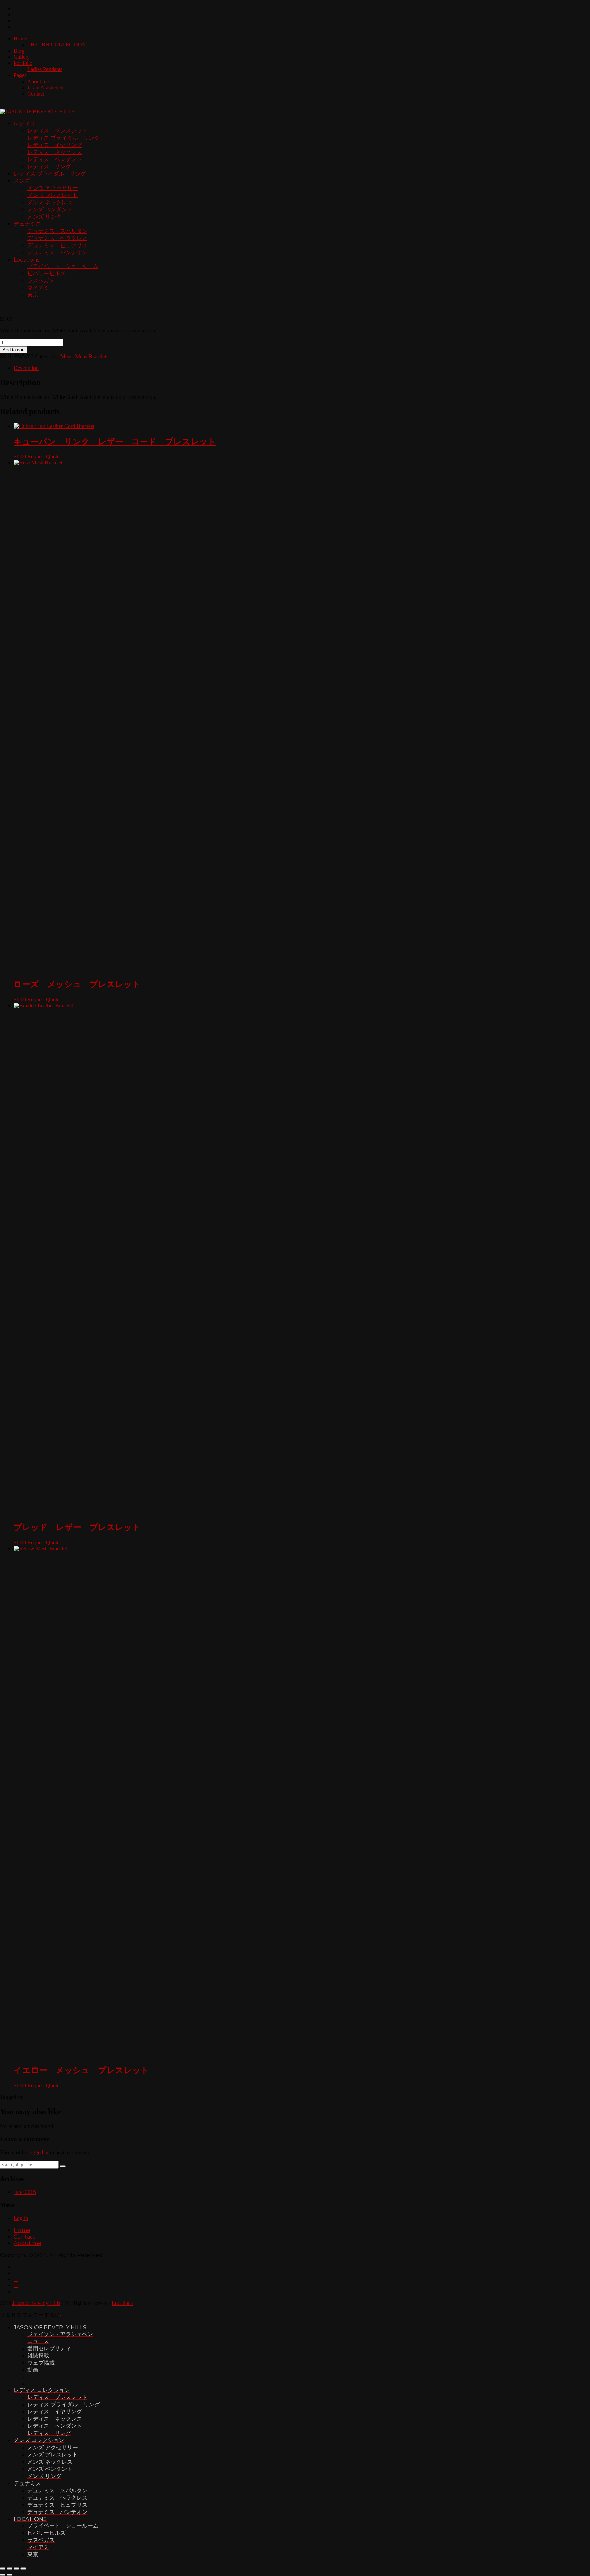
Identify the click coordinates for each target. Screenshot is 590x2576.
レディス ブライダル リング (64, 138)
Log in (21, 2218)
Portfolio (23, 63)
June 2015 (25, 2192)
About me (38, 81)
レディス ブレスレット (57, 131)
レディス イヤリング (55, 145)
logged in (38, 2152)
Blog (19, 51)
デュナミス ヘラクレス (57, 238)
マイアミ (38, 288)
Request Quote (43, 456)
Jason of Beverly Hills (36, 2303)
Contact (36, 94)
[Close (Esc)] (3, 2568)
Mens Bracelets (92, 356)
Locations (26, 260)
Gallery (22, 57)
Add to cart (14, 350)
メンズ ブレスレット (53, 195)
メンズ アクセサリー (53, 188)
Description (26, 368)
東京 (33, 295)
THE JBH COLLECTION (57, 45)
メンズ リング (44, 217)
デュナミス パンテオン (57, 253)
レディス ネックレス (55, 152)
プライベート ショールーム (63, 266)
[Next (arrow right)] (10, 2575)
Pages (20, 75)
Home (20, 38)
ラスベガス (41, 281)
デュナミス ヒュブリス (57, 245)
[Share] (10, 2568)
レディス (25, 123)
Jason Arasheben (45, 88)
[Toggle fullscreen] (16, 2568)
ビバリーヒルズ (46, 273)
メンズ (22, 181)
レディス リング (49, 166)
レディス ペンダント (55, 159)
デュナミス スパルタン (57, 231)
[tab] (302, 368)
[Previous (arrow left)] (3, 2575)
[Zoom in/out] (23, 2568)
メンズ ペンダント (50, 210)
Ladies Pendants (45, 69)
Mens (66, 356)
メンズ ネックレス (50, 202)
